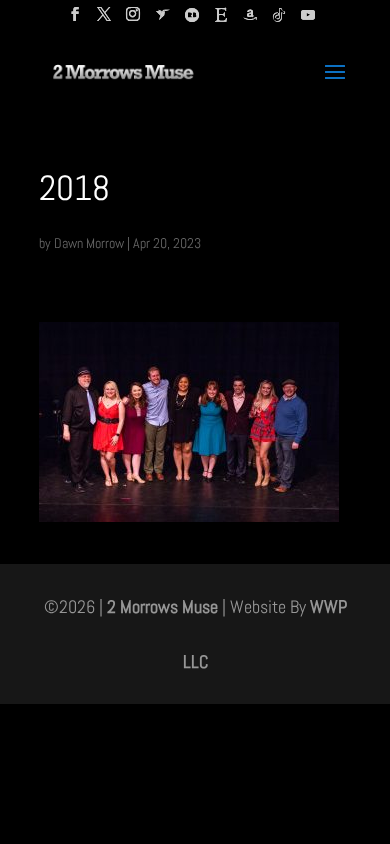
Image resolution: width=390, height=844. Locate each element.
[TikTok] (279, 20)
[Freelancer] (163, 20)
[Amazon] (250, 20)
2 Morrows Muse (162, 606)
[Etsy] (221, 20)
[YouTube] (308, 20)
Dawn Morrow (89, 243)
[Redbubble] (192, 20)
